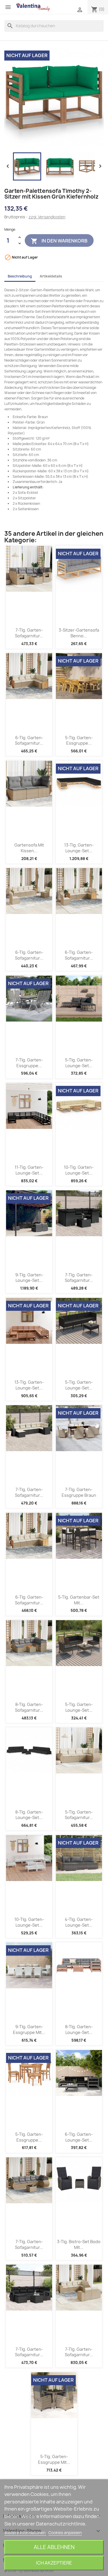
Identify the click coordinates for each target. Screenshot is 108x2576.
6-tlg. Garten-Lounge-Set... (79, 2137)
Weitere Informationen (25, 2533)
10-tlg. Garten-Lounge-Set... (79, 1170)
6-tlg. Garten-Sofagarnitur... (29, 740)
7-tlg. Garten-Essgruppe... (29, 1063)
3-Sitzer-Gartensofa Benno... (79, 633)
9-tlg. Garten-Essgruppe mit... (29, 2029)
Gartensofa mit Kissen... (29, 848)
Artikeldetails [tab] (51, 276)
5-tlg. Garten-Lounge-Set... (79, 1063)
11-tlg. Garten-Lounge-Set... (29, 1170)
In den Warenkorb (59, 241)
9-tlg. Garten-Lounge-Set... (29, 1278)
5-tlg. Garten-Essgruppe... (79, 740)
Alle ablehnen (54, 2547)
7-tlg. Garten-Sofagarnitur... (29, 633)
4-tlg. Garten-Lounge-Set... (79, 1922)
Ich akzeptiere (54, 2563)
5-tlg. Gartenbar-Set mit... (79, 1600)
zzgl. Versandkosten (47, 217)
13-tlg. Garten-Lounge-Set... (79, 848)
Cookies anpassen (65, 2533)
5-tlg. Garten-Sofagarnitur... (79, 1815)
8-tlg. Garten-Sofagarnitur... (29, 1707)
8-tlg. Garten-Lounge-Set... (29, 1815)
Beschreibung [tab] (20, 276)
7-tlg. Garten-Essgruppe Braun (79, 1492)
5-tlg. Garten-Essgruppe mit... (54, 2459)
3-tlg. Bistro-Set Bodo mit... (79, 2244)
